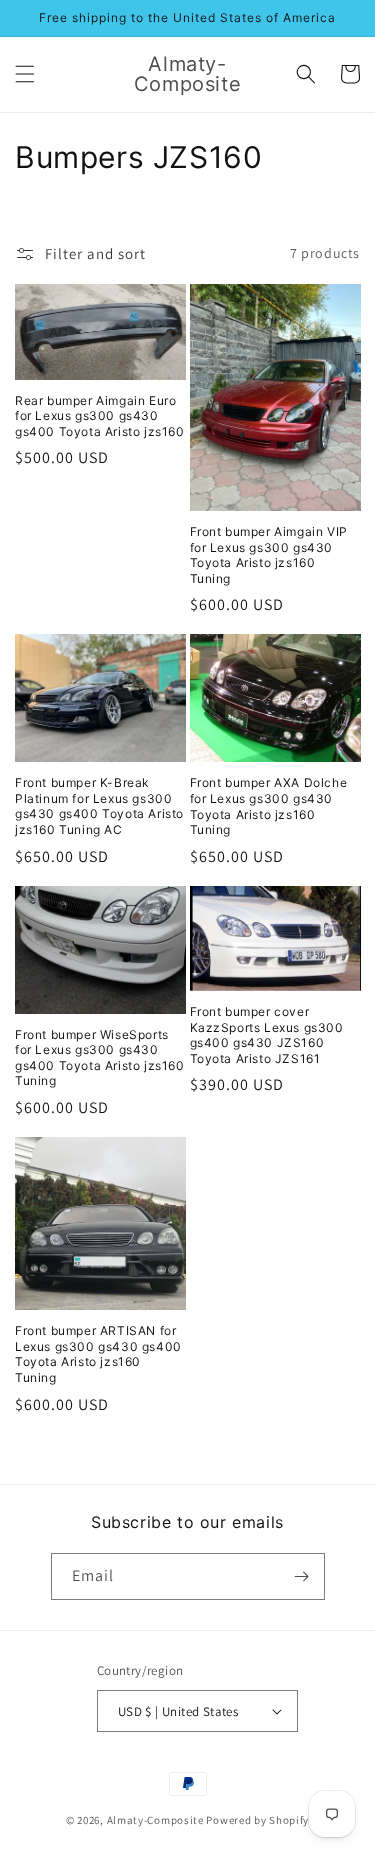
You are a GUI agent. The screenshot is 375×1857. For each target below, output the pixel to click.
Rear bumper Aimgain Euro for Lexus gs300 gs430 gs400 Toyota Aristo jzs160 (100, 416)
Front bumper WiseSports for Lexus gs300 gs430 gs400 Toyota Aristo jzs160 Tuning (100, 1058)
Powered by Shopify (257, 1820)
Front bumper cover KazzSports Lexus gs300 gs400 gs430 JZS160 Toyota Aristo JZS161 (267, 1035)
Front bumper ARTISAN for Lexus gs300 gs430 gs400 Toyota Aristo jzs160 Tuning (98, 1354)
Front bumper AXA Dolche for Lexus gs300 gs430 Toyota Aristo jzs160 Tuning (269, 806)
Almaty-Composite (155, 1820)
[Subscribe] (302, 1576)
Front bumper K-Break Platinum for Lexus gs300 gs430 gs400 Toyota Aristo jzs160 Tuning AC (99, 806)
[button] (25, 74)
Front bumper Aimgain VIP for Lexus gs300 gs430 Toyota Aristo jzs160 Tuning (269, 555)
